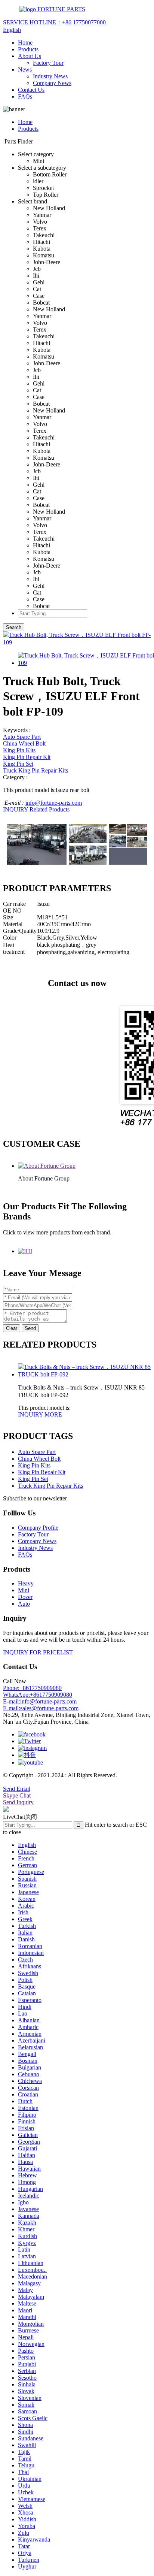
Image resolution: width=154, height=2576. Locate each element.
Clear (12, 1328)
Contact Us (31, 90)
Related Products (50, 809)
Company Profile (38, 1528)
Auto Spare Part (22, 737)
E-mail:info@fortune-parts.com (40, 1701)
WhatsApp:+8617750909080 (38, 1695)
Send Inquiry (18, 1802)
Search (14, 627)
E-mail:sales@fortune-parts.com (41, 1708)
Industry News (50, 76)
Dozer (25, 1597)
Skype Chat (17, 1795)
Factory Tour (48, 63)
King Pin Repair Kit (27, 757)
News (25, 69)
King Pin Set (18, 764)
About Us (30, 56)
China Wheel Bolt (24, 743)
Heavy (26, 1583)
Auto (24, 1604)
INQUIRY (16, 809)
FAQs (25, 96)
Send (30, 1328)
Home (25, 43)
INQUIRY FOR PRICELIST (38, 1652)
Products (28, 49)
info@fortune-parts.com (54, 803)
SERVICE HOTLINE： (54, 22)
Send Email (17, 1789)
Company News (52, 83)
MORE (53, 1414)
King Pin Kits (19, 750)
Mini (24, 1590)
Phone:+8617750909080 (32, 1688)
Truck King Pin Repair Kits (36, 770)
